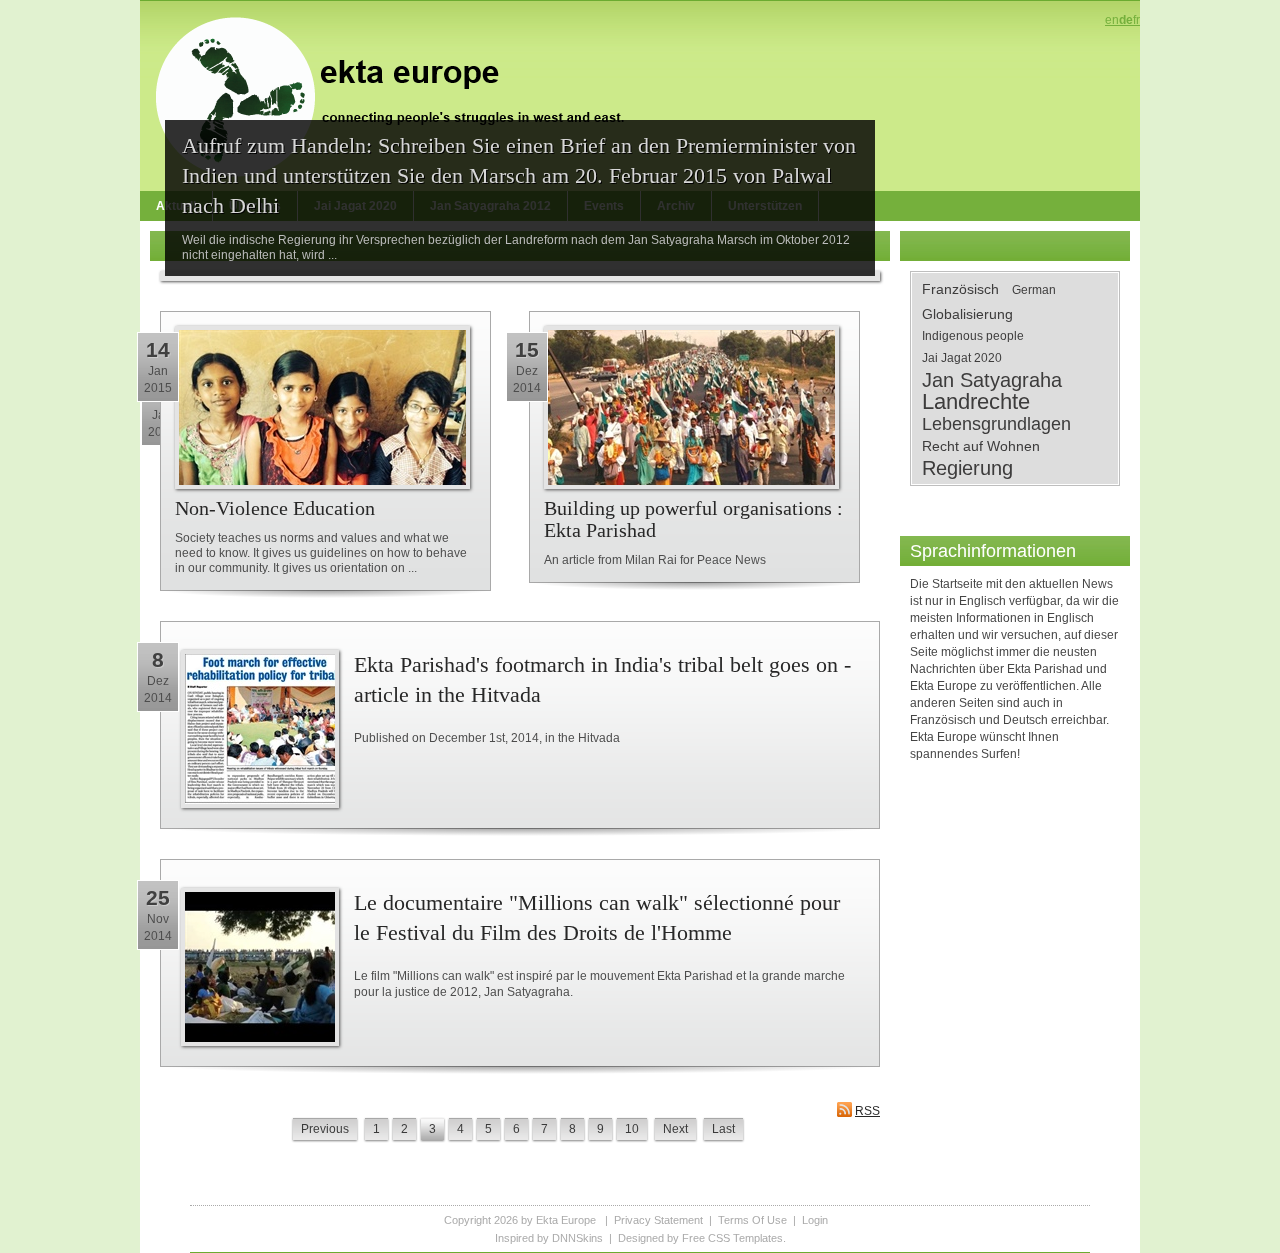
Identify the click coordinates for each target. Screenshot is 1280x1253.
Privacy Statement (658, 1220)
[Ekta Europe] (400, 95)
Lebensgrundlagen (996, 424)
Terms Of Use (752, 1220)
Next (675, 1129)
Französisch (960, 289)
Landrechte (976, 402)
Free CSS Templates (732, 1238)
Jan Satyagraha (992, 380)
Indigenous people (973, 336)
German (1034, 290)
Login (815, 1220)
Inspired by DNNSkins (549, 1238)
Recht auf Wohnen (981, 446)
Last (723, 1129)
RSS (867, 1111)
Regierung (967, 468)
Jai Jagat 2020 (962, 358)
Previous (325, 1129)
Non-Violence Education (275, 508)
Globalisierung (967, 314)
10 (632, 1129)
